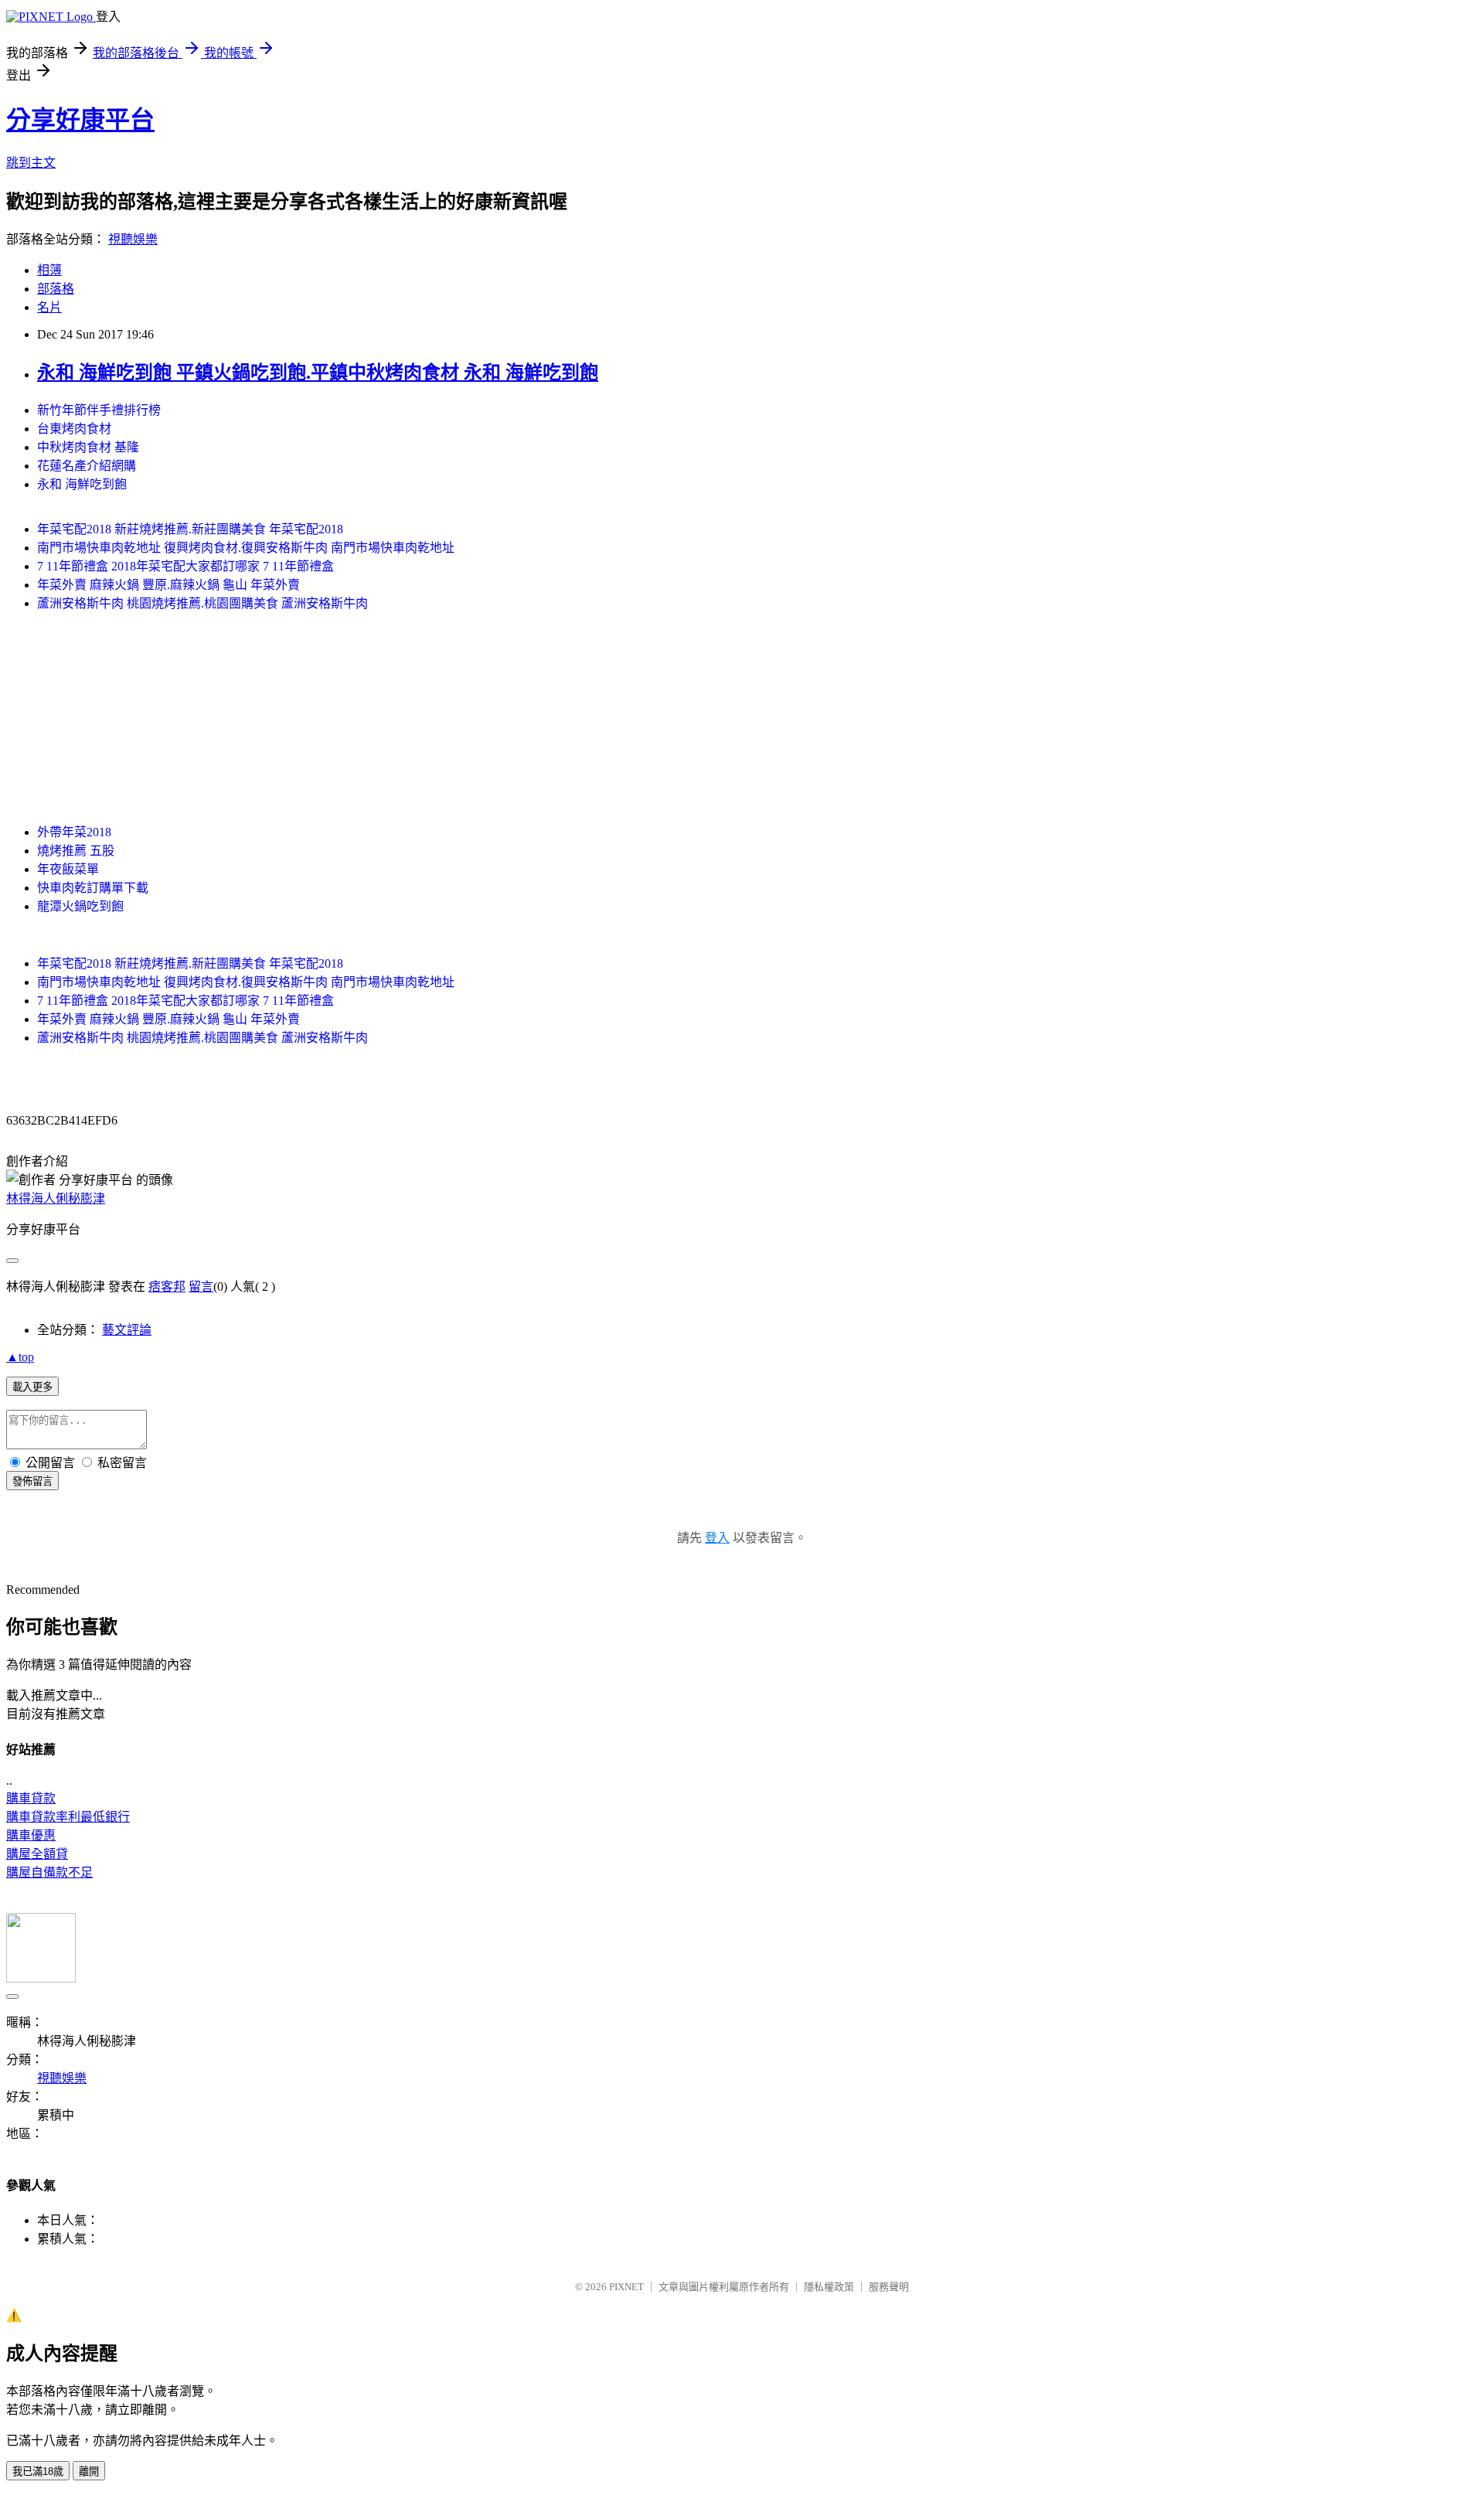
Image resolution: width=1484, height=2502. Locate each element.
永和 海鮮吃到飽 (82, 484)
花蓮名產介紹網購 (87, 466)
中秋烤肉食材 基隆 (88, 447)
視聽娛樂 (133, 239)
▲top (20, 1357)
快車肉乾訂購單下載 (93, 888)
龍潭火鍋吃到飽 (80, 906)
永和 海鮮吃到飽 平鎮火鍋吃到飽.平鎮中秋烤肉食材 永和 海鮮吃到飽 (318, 373)
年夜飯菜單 (68, 869)
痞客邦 (167, 1287)
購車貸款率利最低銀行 (68, 1817)
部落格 (56, 289)
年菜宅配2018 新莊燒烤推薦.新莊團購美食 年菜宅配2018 (190, 529)
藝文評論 (127, 1330)
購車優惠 (31, 1835)
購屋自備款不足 (49, 1872)
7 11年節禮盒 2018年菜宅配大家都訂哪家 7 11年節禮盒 (185, 566)
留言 (201, 1287)
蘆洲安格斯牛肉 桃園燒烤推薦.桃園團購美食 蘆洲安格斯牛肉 (203, 603)
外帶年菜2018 (74, 832)
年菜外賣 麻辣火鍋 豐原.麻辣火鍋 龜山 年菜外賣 (168, 585)
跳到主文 (31, 163)
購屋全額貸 (37, 1854)
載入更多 (32, 1387)
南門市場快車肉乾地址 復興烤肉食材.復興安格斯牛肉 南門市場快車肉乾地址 (246, 548)
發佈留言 (32, 1481)
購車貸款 (31, 1798)
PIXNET (626, 2287)
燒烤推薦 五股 (76, 851)
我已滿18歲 (38, 2471)
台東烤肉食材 (74, 429)
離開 (89, 2471)
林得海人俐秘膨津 (56, 1198)
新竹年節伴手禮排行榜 (99, 410)
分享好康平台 (80, 120)
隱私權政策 (829, 2287)
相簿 (49, 270)
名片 (49, 307)
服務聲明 (889, 2287)
